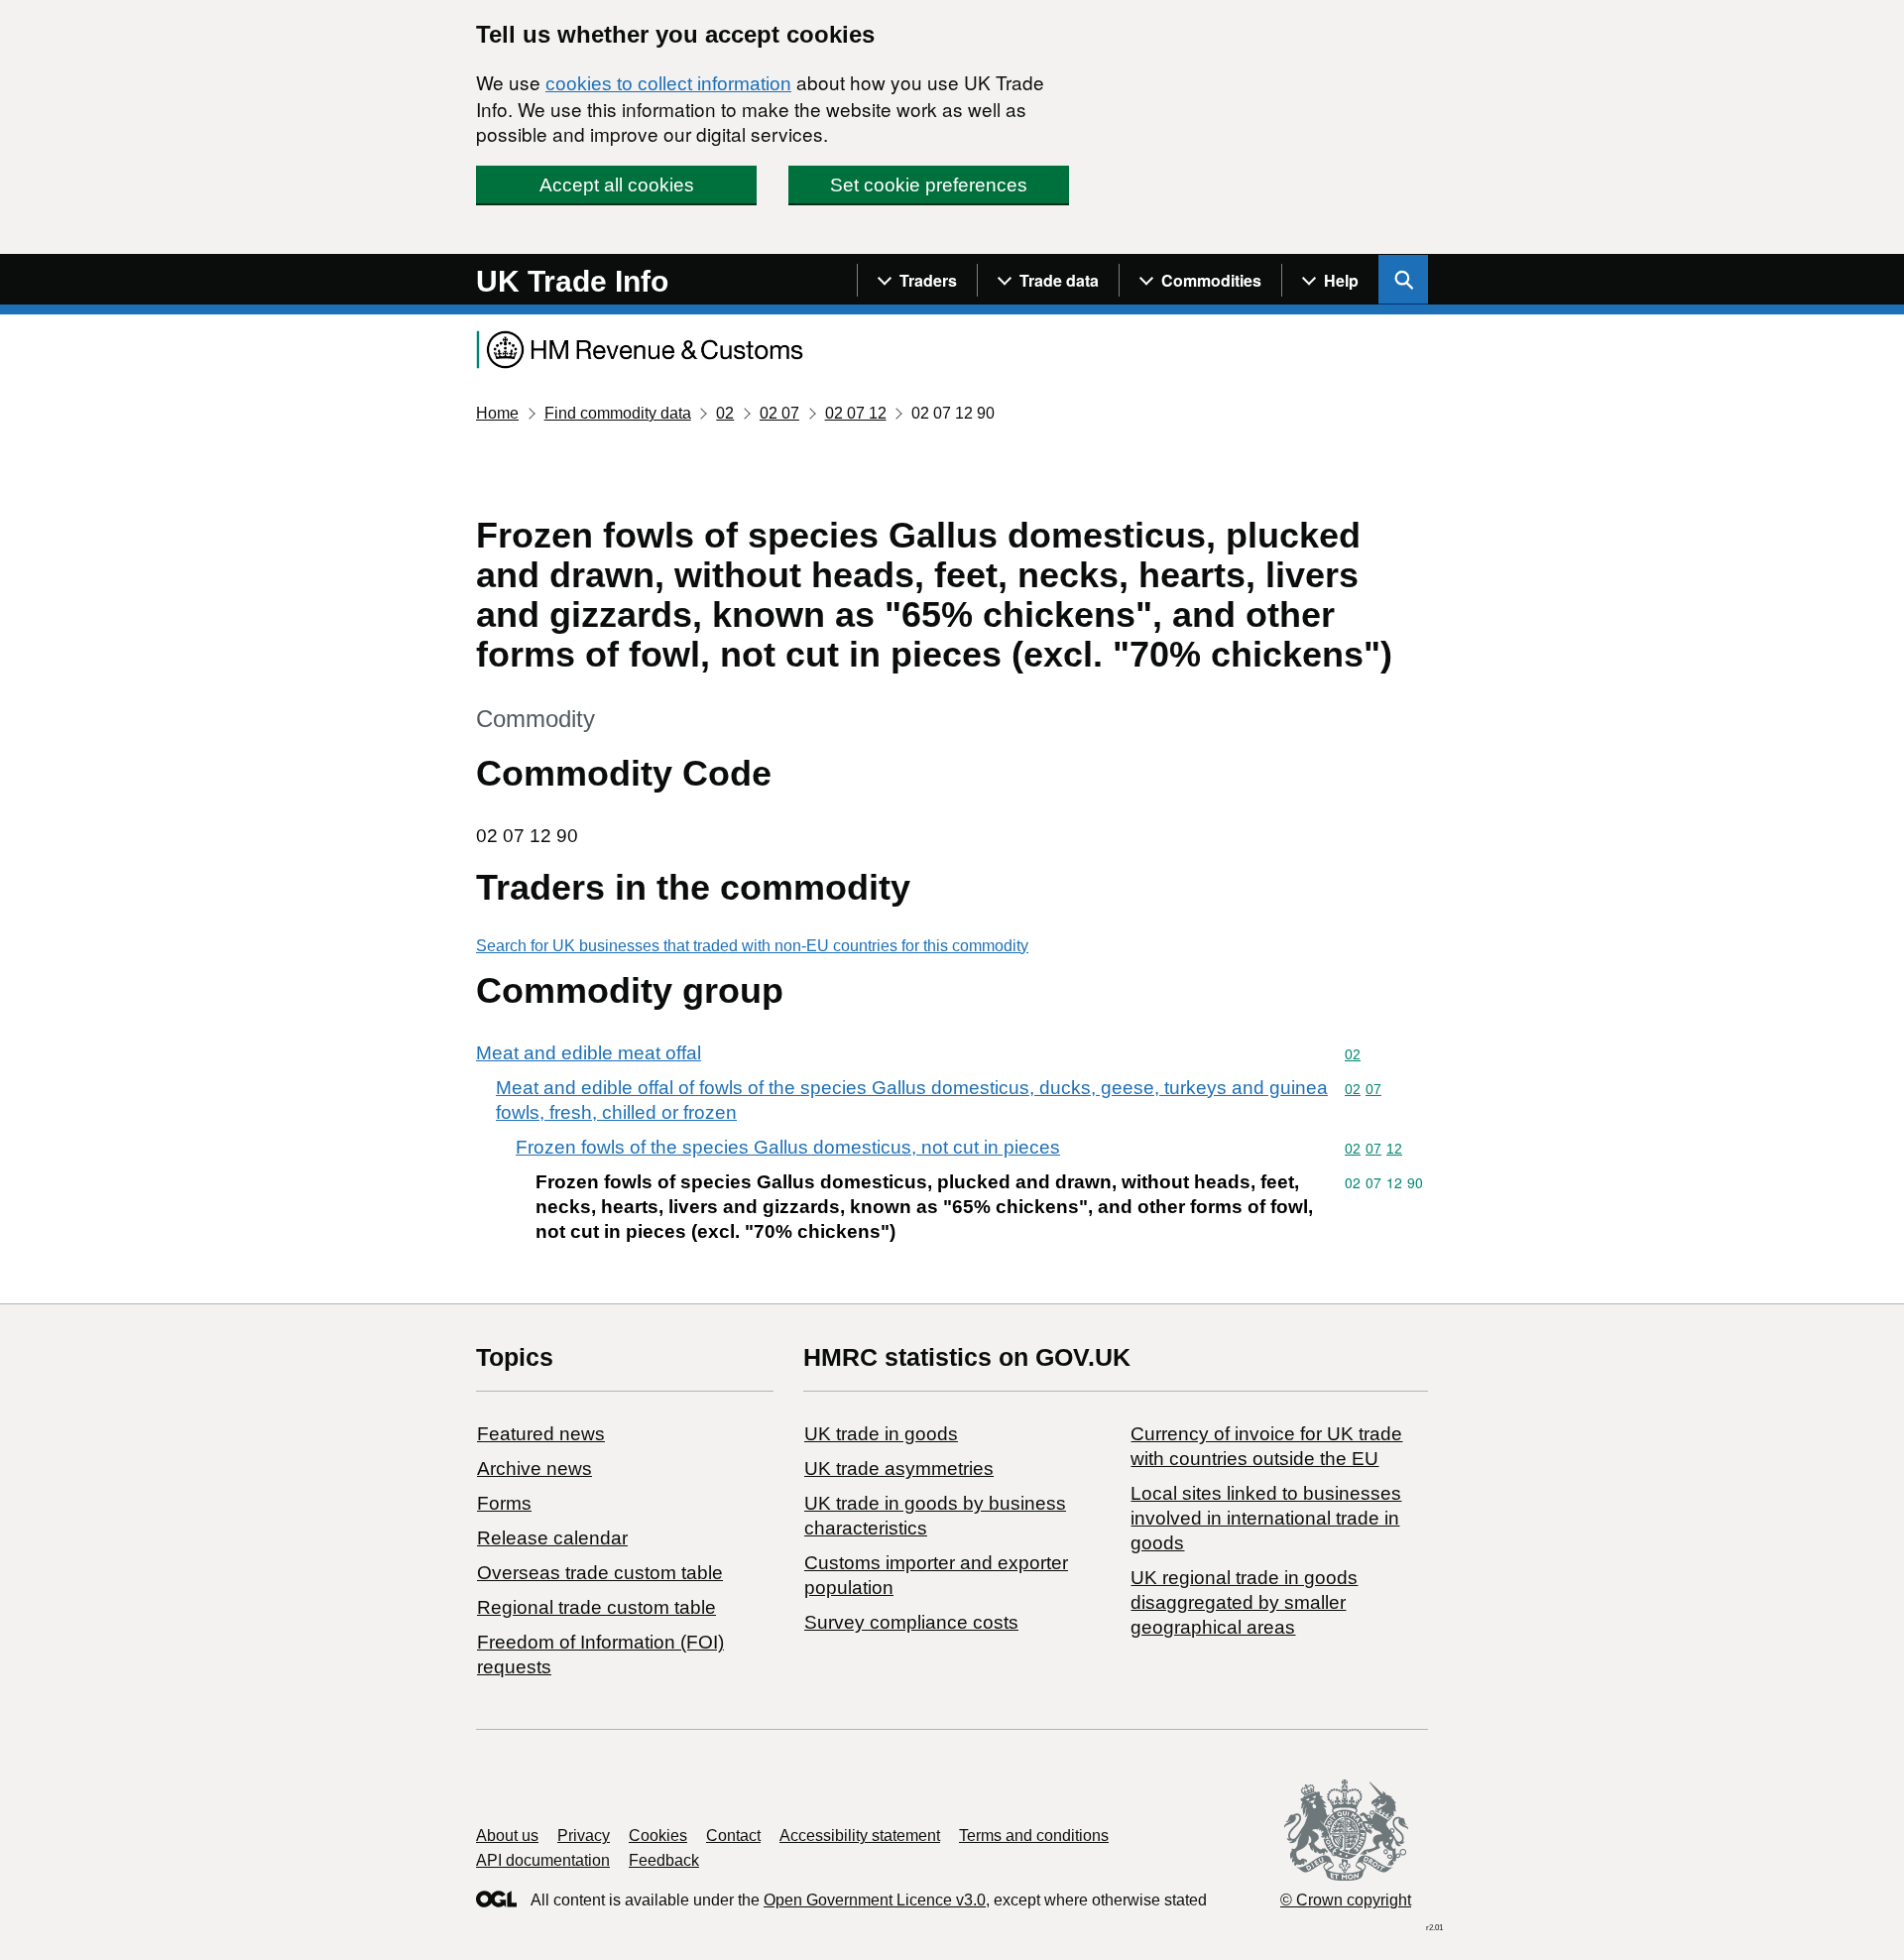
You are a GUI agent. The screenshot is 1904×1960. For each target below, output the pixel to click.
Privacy (584, 1836)
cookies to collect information (668, 84)
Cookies (658, 1836)
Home (497, 413)
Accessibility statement (860, 1836)
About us (507, 1836)
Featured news (541, 1434)
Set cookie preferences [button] (929, 185)
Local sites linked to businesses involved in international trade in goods (1266, 1518)
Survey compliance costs (911, 1622)
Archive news (535, 1469)
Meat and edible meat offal (589, 1053)
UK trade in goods (881, 1434)
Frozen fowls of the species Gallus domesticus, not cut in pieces (788, 1147)
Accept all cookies (617, 185)
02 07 (779, 413)
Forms (504, 1503)
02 (725, 413)
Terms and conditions (1034, 1836)
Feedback (664, 1860)
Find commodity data (618, 413)
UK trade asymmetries (899, 1469)
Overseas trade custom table (600, 1573)
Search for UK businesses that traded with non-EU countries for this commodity (752, 946)
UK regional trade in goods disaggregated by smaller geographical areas (1244, 1602)
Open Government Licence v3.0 (875, 1900)
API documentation (543, 1860)
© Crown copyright (1346, 1900)
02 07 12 (856, 413)
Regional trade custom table (596, 1607)
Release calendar (552, 1538)
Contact (733, 1836)
